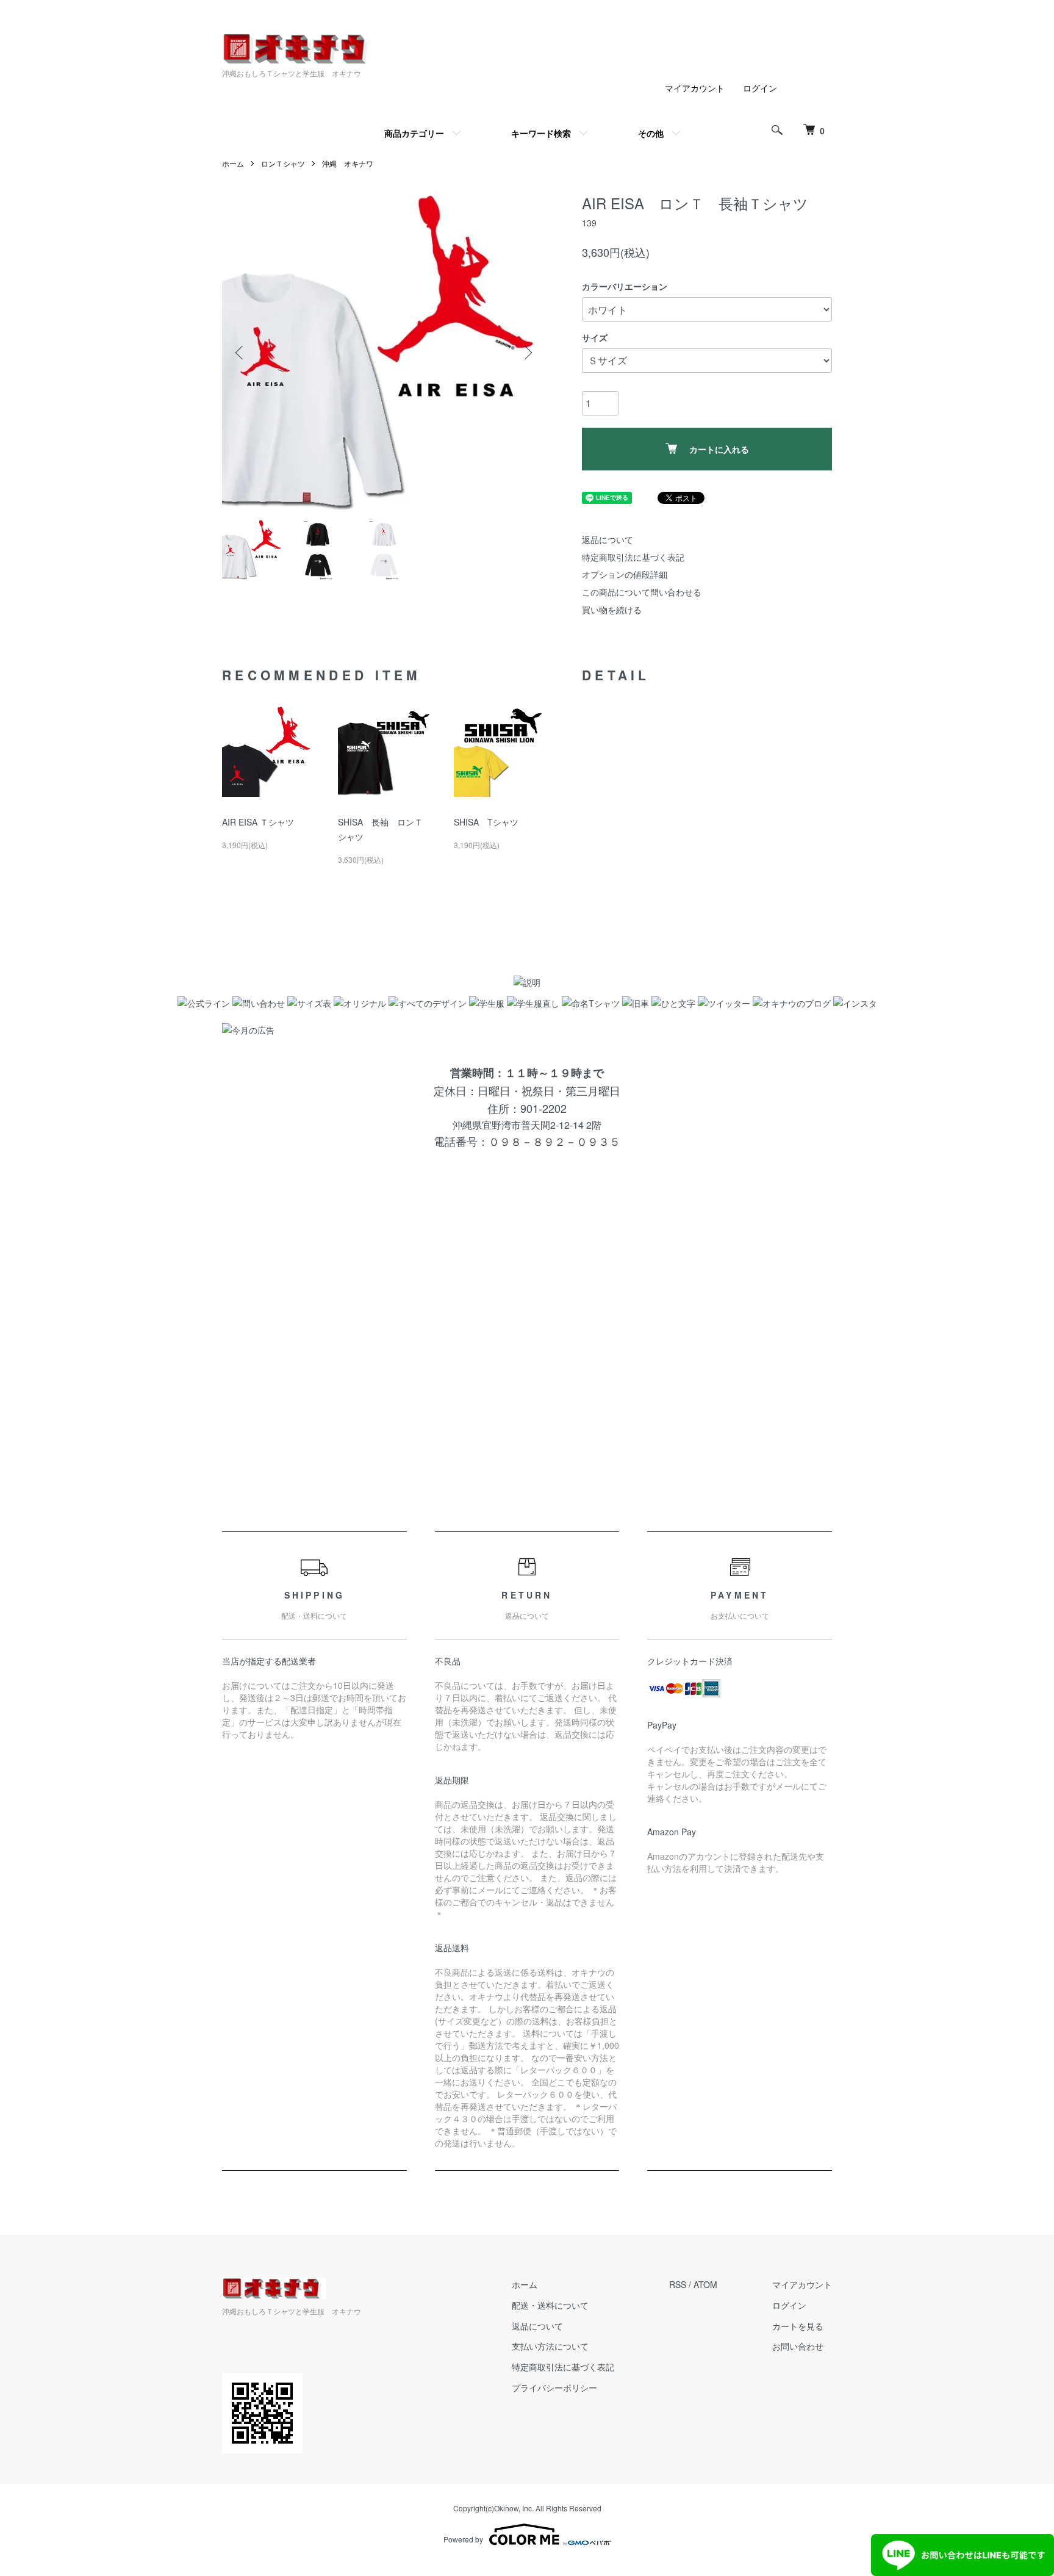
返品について (608, 539)
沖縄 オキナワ (348, 163)
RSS (678, 2284)
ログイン (760, 88)
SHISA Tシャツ (486, 822)
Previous (240, 353)
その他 (651, 133)
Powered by (463, 2539)
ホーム (233, 163)
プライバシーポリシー (554, 2387)
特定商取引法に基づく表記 (633, 557)
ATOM (705, 2284)
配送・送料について (550, 2305)
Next (527, 353)
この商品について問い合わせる (642, 592)
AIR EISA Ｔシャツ (258, 822)
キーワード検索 (541, 133)
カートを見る (798, 2326)
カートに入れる (719, 449)
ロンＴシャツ (283, 163)
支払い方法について (550, 2346)
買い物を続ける (612, 610)
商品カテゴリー (414, 133)
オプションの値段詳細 (625, 574)
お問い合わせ (798, 2346)
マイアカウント (695, 88)
